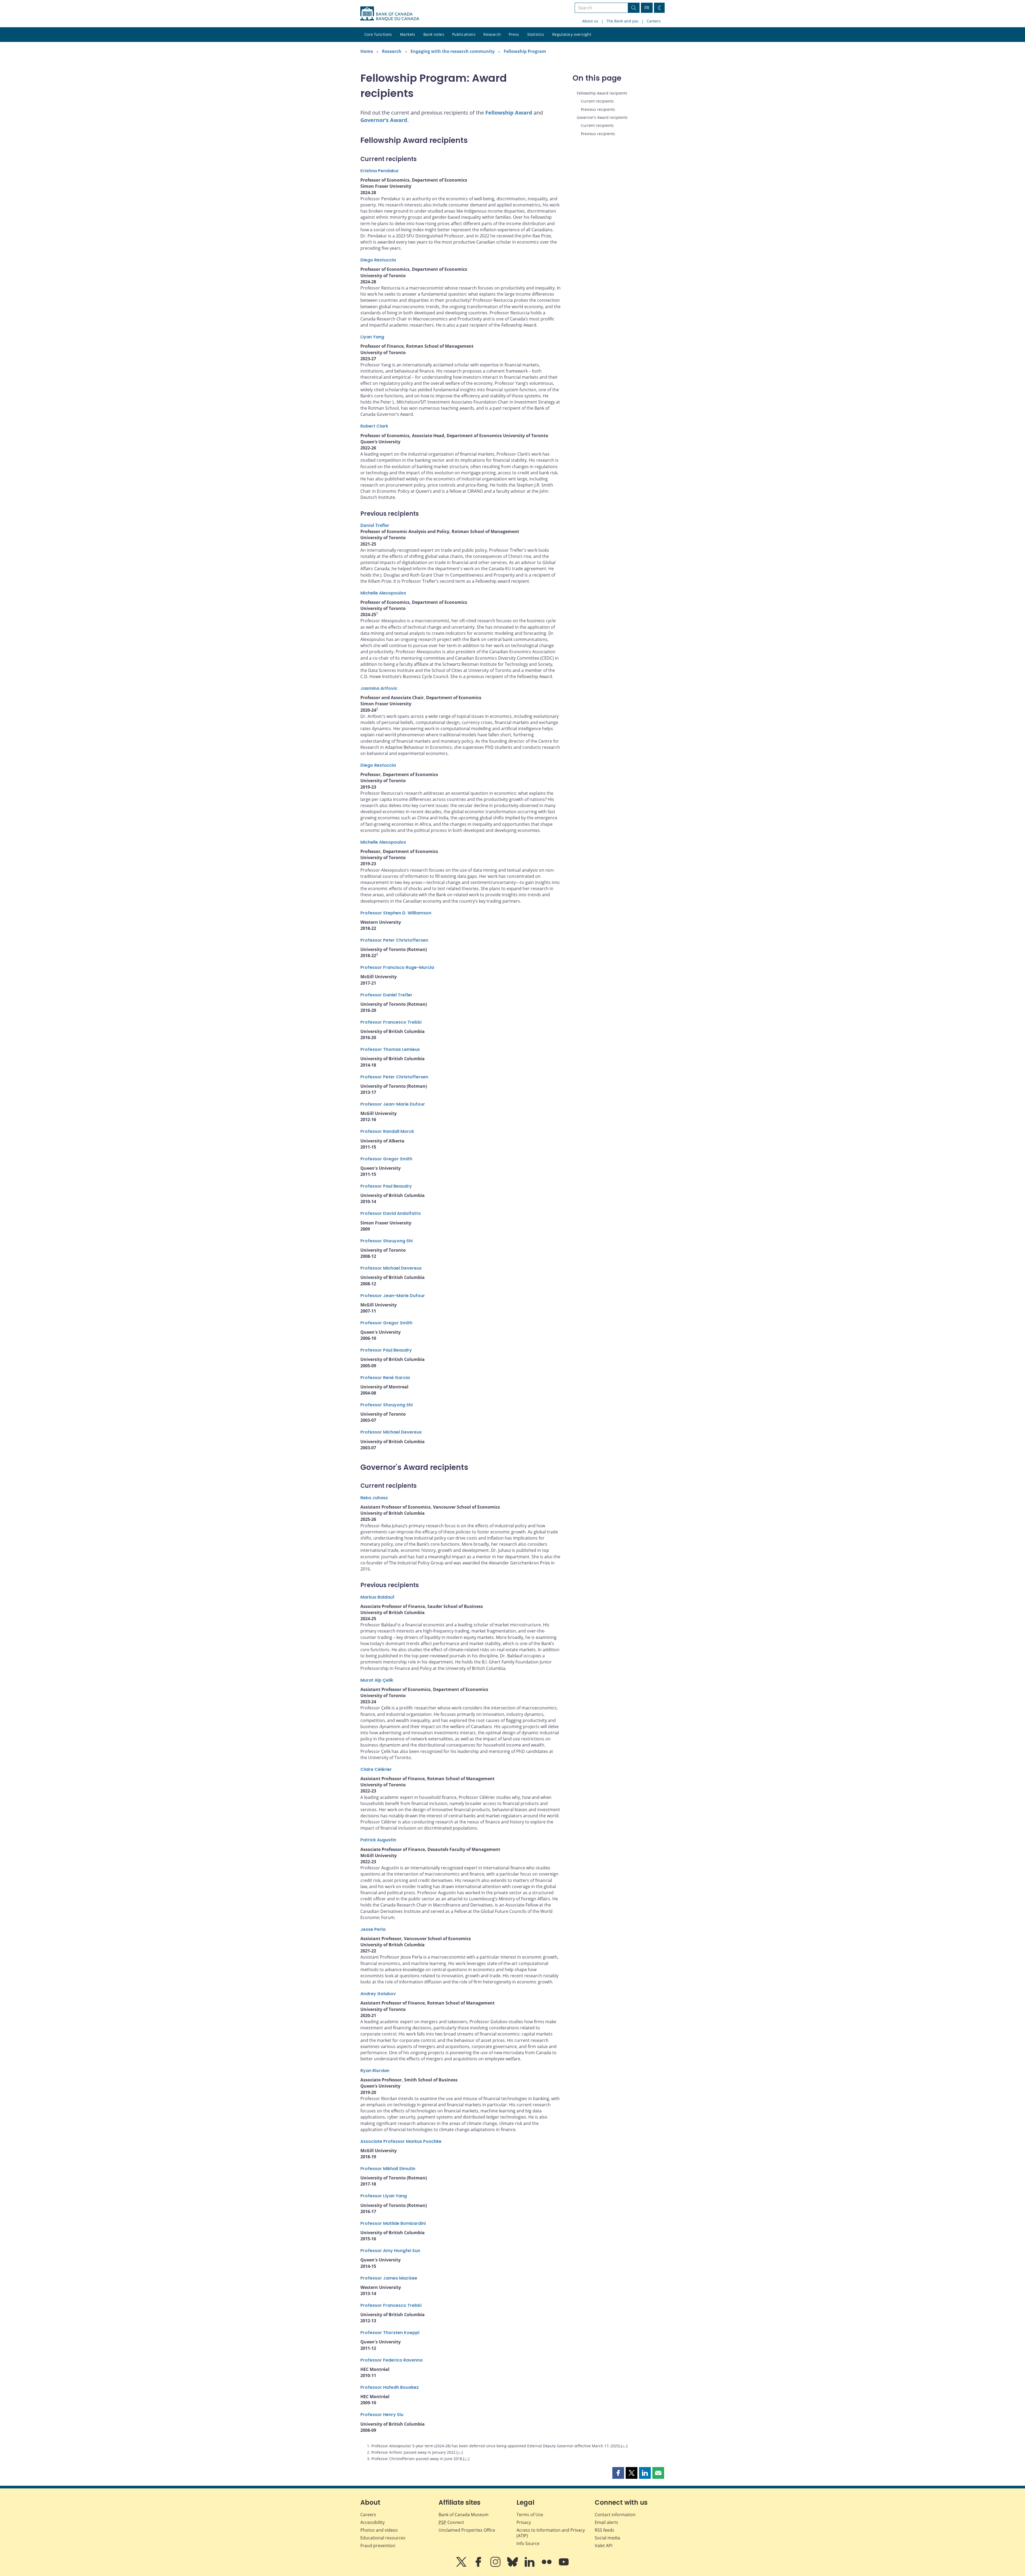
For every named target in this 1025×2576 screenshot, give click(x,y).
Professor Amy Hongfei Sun (390, 2251)
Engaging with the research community (453, 51)
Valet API (604, 2546)
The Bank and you (622, 21)
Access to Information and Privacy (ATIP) (551, 2533)
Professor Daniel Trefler (386, 995)
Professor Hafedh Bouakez (390, 2387)
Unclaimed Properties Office (467, 2530)
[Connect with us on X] (462, 2566)
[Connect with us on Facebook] (479, 2566)
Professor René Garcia (385, 1378)
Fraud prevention (378, 2546)
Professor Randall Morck (387, 1131)
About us (590, 21)
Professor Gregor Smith (386, 1159)
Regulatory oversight (572, 34)
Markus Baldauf (377, 1597)
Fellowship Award (509, 113)
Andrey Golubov (378, 1994)
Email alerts (606, 2522)
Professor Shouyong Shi (387, 1241)
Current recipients (597, 101)
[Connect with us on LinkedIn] (530, 2566)
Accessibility (372, 2522)
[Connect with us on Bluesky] (513, 2566)
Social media (607, 2538)
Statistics (536, 34)
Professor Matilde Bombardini (393, 2223)
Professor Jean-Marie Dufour (393, 1104)
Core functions (378, 34)
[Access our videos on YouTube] (564, 2566)
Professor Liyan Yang (384, 2196)
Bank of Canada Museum (464, 2515)
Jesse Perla (373, 1929)
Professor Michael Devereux (391, 1268)
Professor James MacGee (389, 2278)
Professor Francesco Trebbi (391, 1022)
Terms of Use (530, 2515)
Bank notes (434, 34)
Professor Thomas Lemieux (390, 1049)
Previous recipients (598, 109)
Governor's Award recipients (602, 117)
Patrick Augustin (378, 1840)
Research (492, 34)
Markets (408, 34)
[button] (618, 2473)
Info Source (528, 2543)
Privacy (524, 2522)
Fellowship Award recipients (602, 93)
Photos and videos (379, 2530)
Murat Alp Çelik (377, 1680)
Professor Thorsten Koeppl (390, 2333)
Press (514, 34)
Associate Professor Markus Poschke (401, 2141)
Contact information (615, 2515)
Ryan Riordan (375, 2071)
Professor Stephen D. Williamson (396, 913)
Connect (451, 2522)
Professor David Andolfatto (391, 1213)
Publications (464, 34)
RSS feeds (604, 2530)
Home (367, 51)
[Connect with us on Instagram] (496, 2566)
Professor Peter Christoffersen (394, 940)
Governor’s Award (384, 120)
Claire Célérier (376, 1769)
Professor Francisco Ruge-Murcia (397, 967)
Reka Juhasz (374, 1498)
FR (647, 8)
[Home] (390, 14)
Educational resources (383, 2538)
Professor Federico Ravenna (391, 2360)
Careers (654, 21)
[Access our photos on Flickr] (547, 2566)
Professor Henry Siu (382, 2415)
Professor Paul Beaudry (386, 1186)
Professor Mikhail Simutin (388, 2169)
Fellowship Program (525, 51)
